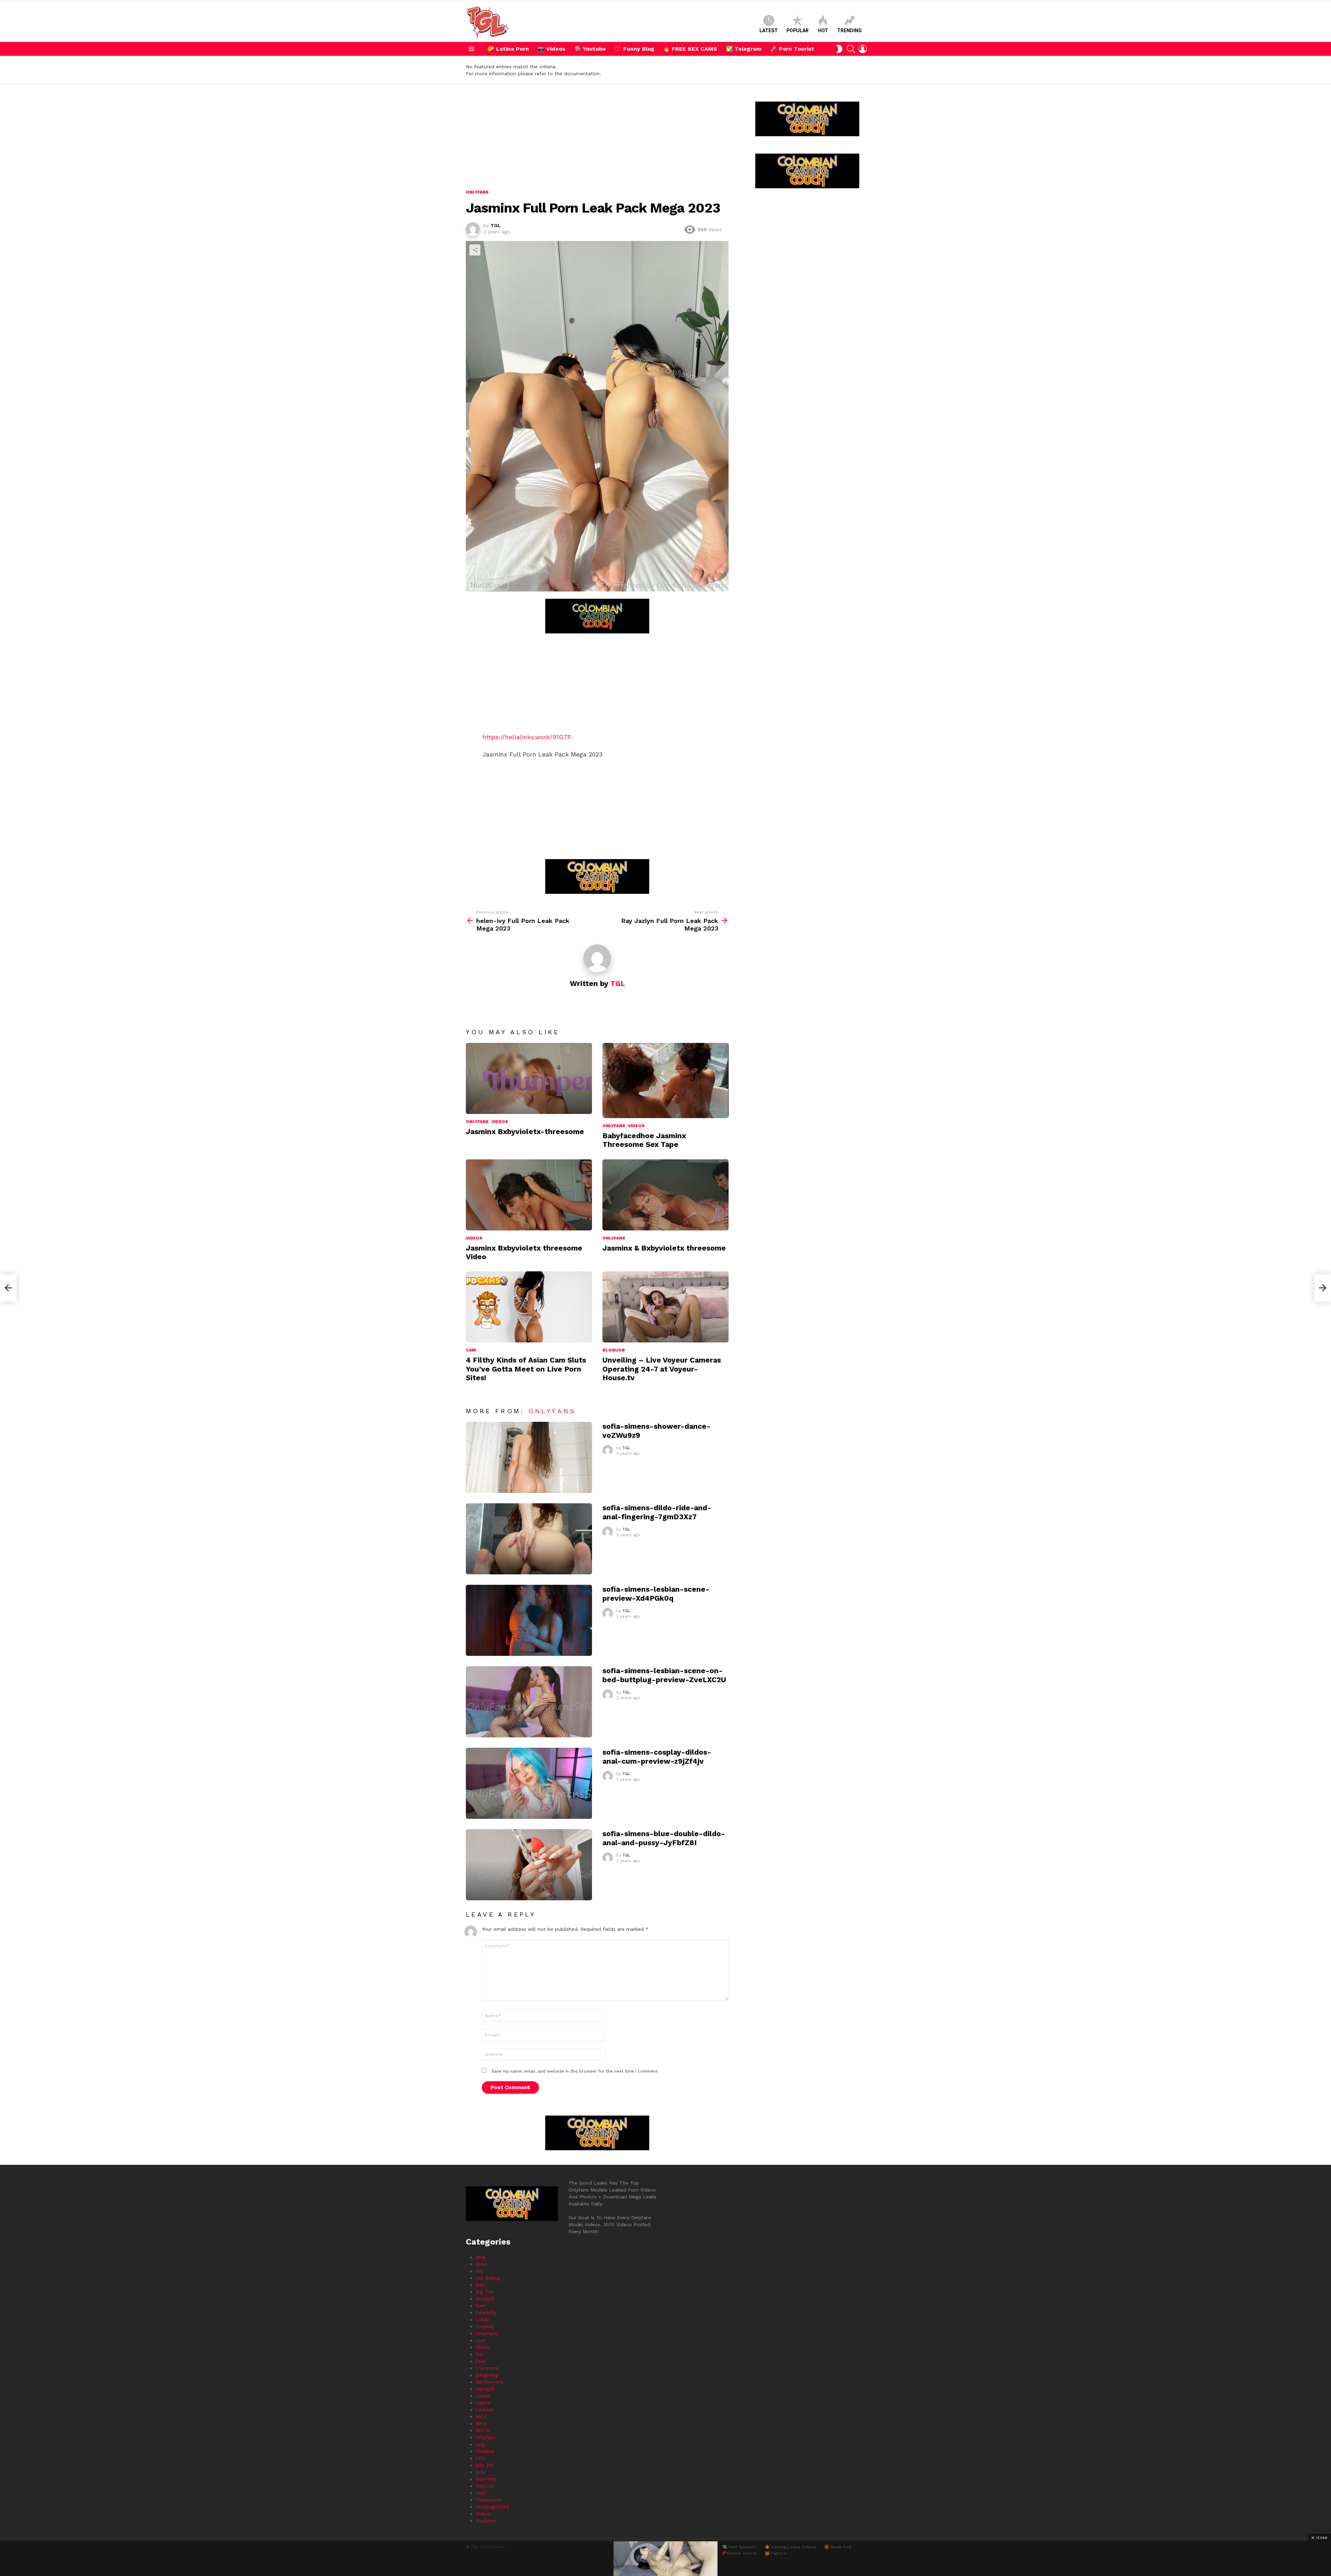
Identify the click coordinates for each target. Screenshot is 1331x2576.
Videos (500, 1122)
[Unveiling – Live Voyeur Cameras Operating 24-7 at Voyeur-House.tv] (665, 1307)
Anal (481, 2257)
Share (475, 250)
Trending (849, 31)
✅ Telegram (744, 49)
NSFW (483, 2430)
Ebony (483, 2347)
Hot (823, 31)
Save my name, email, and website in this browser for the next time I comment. (575, 2071)
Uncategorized (492, 2507)
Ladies (483, 2396)
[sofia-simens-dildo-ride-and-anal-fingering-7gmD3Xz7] (529, 1539)
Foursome (487, 2368)
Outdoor (485, 2451)
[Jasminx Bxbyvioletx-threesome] (529, 1078)
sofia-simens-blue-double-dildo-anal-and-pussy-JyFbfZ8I (664, 1838)
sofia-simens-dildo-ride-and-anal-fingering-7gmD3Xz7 (657, 1512)
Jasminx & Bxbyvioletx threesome (664, 1248)
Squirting (486, 2479)
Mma (481, 2423)
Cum (481, 2340)
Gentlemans (489, 2382)
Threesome (489, 2500)
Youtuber (486, 2521)
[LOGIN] (863, 49)
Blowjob (614, 1350)
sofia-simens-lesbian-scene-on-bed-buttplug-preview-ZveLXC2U (664, 1675)
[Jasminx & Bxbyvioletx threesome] (665, 1195)
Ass (480, 2271)
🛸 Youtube (590, 49)
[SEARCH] (851, 49)
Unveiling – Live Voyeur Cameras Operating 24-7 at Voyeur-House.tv (662, 1369)
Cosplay (485, 2326)
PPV (480, 2458)
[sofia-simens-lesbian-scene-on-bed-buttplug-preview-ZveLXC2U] (529, 1702)
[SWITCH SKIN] (839, 49)
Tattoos (485, 2486)
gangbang (487, 2375)
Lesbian (485, 2410)
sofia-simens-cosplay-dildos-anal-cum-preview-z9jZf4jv (657, 1756)
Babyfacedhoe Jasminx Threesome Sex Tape (644, 1140)
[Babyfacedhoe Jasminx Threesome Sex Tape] (665, 1080)
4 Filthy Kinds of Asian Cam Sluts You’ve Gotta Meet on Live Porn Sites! (526, 1369)
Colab (482, 2319)
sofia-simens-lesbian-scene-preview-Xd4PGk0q (656, 1593)
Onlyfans (477, 1122)
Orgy (481, 2444)
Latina (483, 2403)
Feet (481, 2361)
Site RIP (485, 2465)
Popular (798, 31)
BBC (481, 2285)
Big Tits (485, 2292)
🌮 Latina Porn (508, 49)
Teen (481, 2493)
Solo (481, 2472)
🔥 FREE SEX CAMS (690, 49)
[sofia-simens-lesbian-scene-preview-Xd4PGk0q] (529, 1620)
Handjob (485, 2389)
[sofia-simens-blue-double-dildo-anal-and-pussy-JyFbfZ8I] (529, 1865)
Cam (471, 1350)
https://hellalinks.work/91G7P (527, 737)
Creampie (486, 2333)
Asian (482, 2264)
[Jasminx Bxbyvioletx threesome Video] (529, 1195)
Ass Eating (488, 2278)
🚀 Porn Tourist (792, 49)
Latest (769, 31)
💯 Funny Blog (634, 49)
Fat (479, 2354)
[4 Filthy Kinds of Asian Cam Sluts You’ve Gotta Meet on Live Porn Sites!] (529, 1307)
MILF (481, 2417)
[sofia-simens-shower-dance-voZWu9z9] (529, 1457)
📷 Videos (551, 49)
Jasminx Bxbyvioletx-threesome (525, 1131)
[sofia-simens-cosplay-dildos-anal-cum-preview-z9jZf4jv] (529, 1783)
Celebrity (486, 2313)
